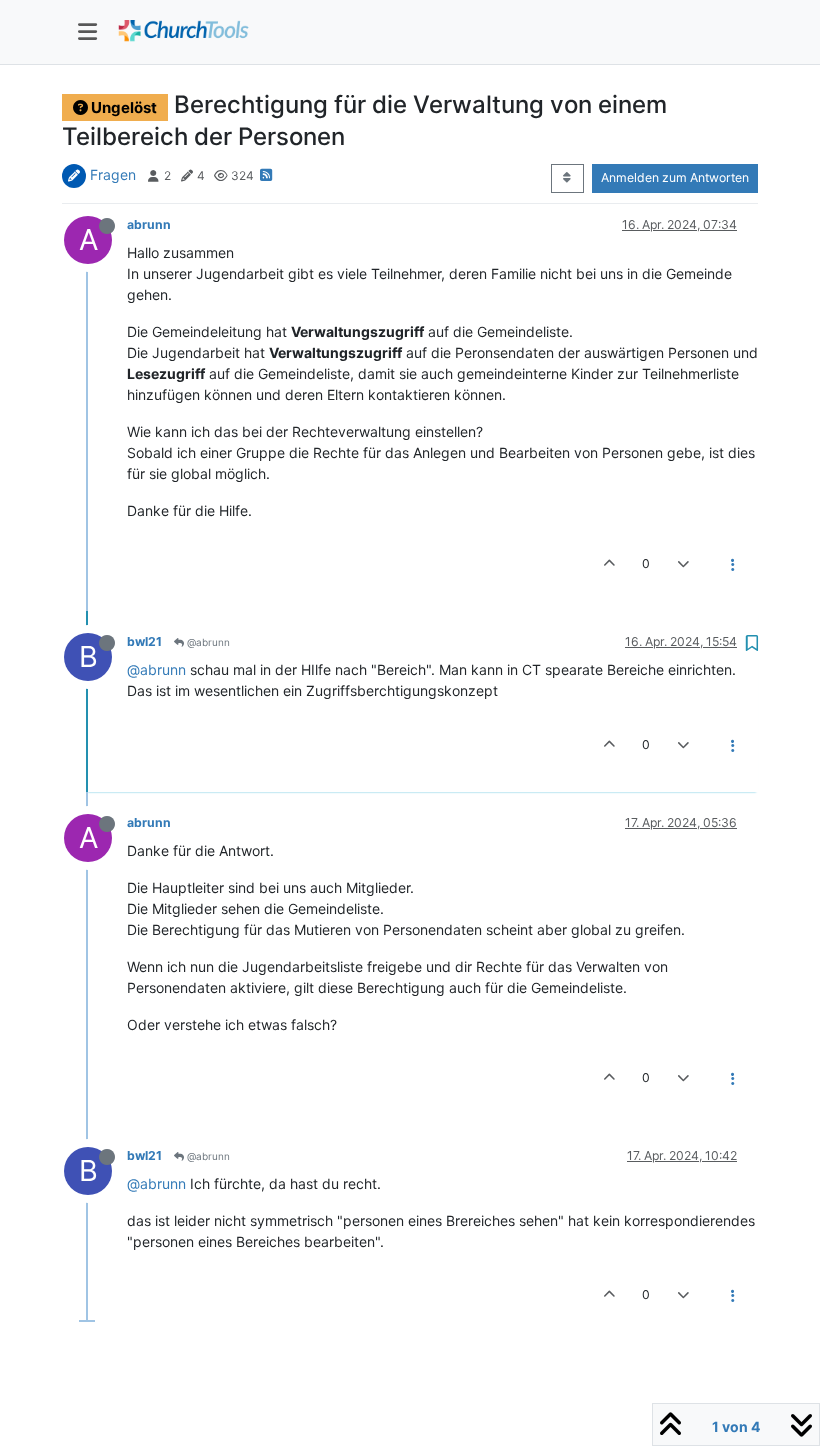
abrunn (149, 224)
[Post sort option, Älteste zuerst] (567, 178)
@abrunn (207, 642)
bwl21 (144, 641)
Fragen (113, 174)
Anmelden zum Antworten (675, 177)
